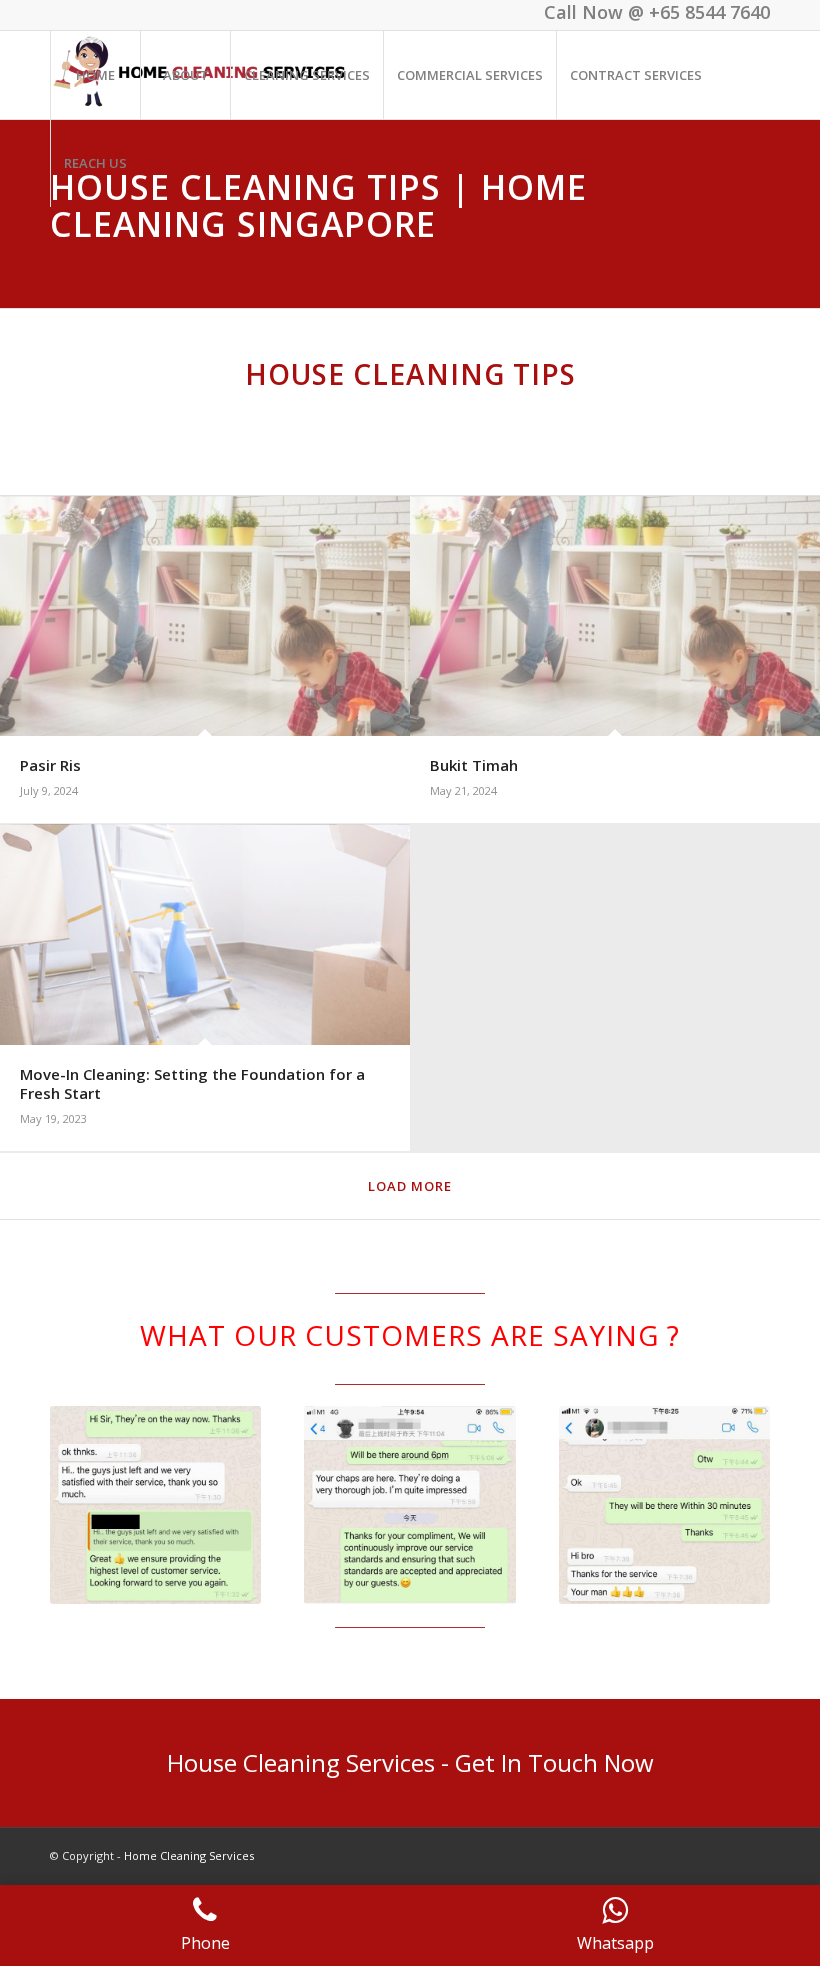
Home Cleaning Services (189, 1855)
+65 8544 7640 (709, 12)
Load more (410, 1186)
